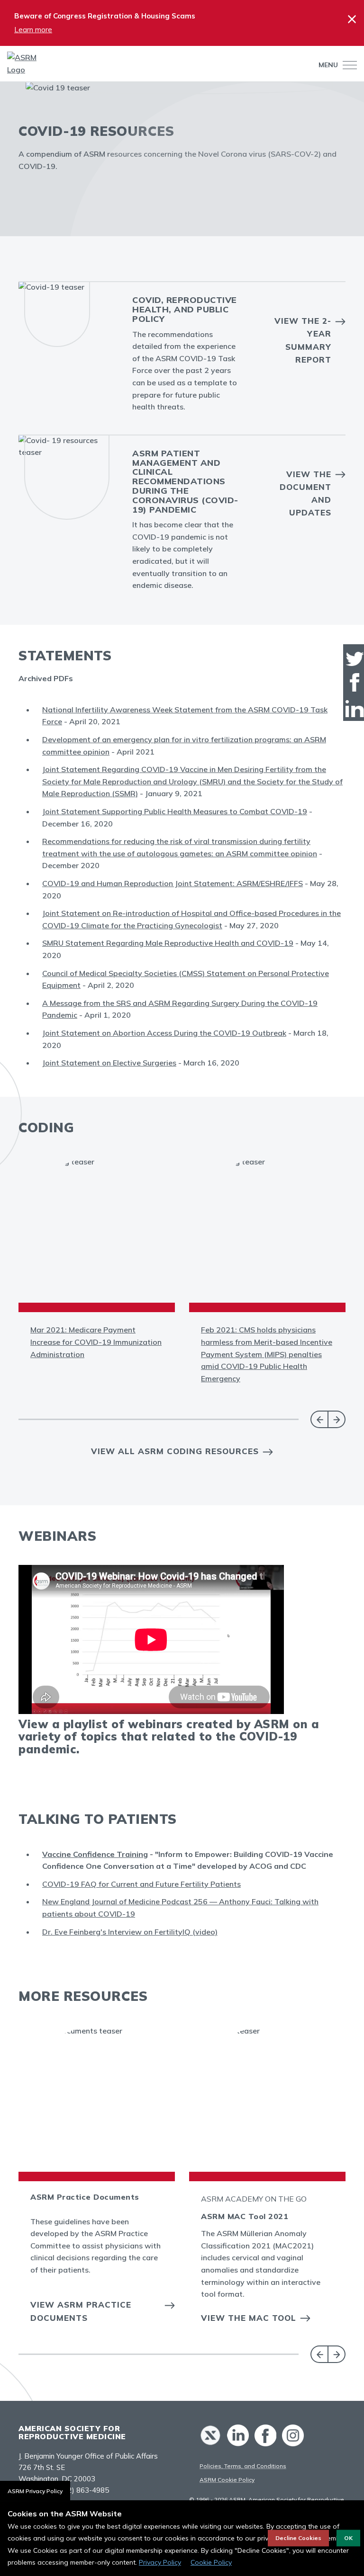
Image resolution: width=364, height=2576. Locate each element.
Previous (319, 1419)
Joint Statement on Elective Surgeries (109, 1063)
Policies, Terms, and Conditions (243, 2466)
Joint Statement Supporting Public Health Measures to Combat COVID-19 (175, 811)
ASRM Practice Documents (85, 2197)
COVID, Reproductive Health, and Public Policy (185, 309)
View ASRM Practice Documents (81, 2311)
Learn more (33, 30)
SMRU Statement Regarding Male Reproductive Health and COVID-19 (168, 943)
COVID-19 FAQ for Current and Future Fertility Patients (141, 1884)
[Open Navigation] (347, 65)
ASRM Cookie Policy (227, 2480)
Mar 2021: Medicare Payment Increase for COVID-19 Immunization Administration (96, 1342)
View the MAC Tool (249, 2318)
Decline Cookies (298, 2538)
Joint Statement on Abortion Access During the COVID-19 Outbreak (164, 1033)
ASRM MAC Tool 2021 (245, 2216)
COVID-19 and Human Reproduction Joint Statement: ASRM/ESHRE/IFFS (173, 883)
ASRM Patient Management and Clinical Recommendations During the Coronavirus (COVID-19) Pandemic (185, 481)
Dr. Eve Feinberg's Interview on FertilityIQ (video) (130, 1932)
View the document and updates (305, 493)
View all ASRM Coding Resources (175, 1451)
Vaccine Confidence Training (95, 1854)
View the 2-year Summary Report (303, 340)
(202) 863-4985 (83, 2490)
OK (348, 2538)
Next (337, 1419)
